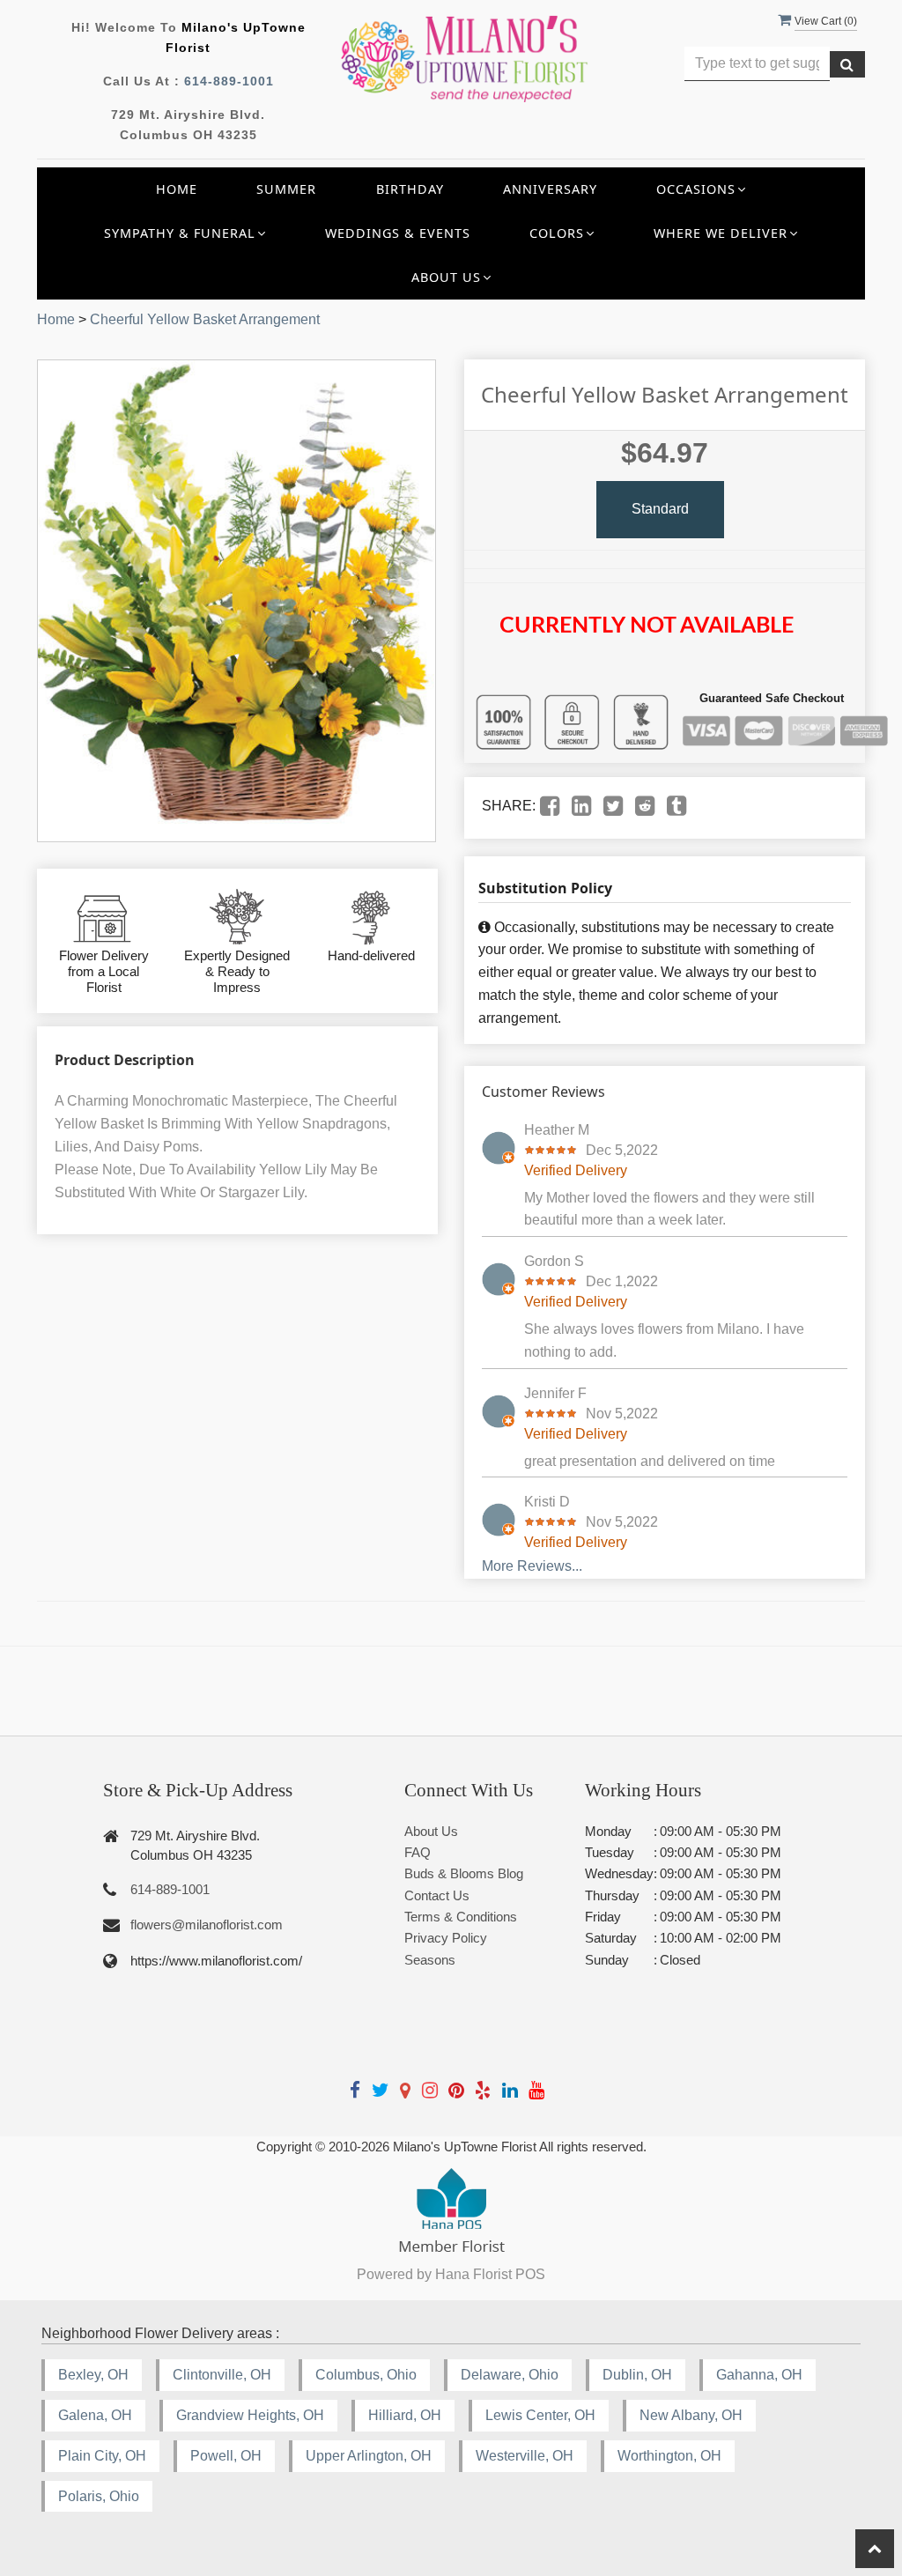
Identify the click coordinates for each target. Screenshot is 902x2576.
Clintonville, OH (222, 2375)
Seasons (430, 1960)
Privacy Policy (446, 1938)
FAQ (418, 1852)
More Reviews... (532, 1566)
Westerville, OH (525, 2456)
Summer (286, 189)
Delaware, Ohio (510, 2375)
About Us (431, 1831)
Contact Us (437, 1895)
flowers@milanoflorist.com (207, 1925)
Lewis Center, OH (540, 2415)
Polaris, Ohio (99, 2496)
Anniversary (550, 189)
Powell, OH (226, 2456)
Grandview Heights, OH (250, 2415)
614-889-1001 (229, 81)
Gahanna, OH (759, 2375)
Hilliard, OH (405, 2415)
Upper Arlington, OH (369, 2456)
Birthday (410, 189)
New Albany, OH (691, 2415)
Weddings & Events (398, 233)
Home (177, 189)
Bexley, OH (93, 2375)
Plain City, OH (102, 2456)
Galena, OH (95, 2415)
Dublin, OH (637, 2375)
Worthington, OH (669, 2456)
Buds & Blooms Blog (464, 1873)
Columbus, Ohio (366, 2375)
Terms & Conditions (461, 1917)
